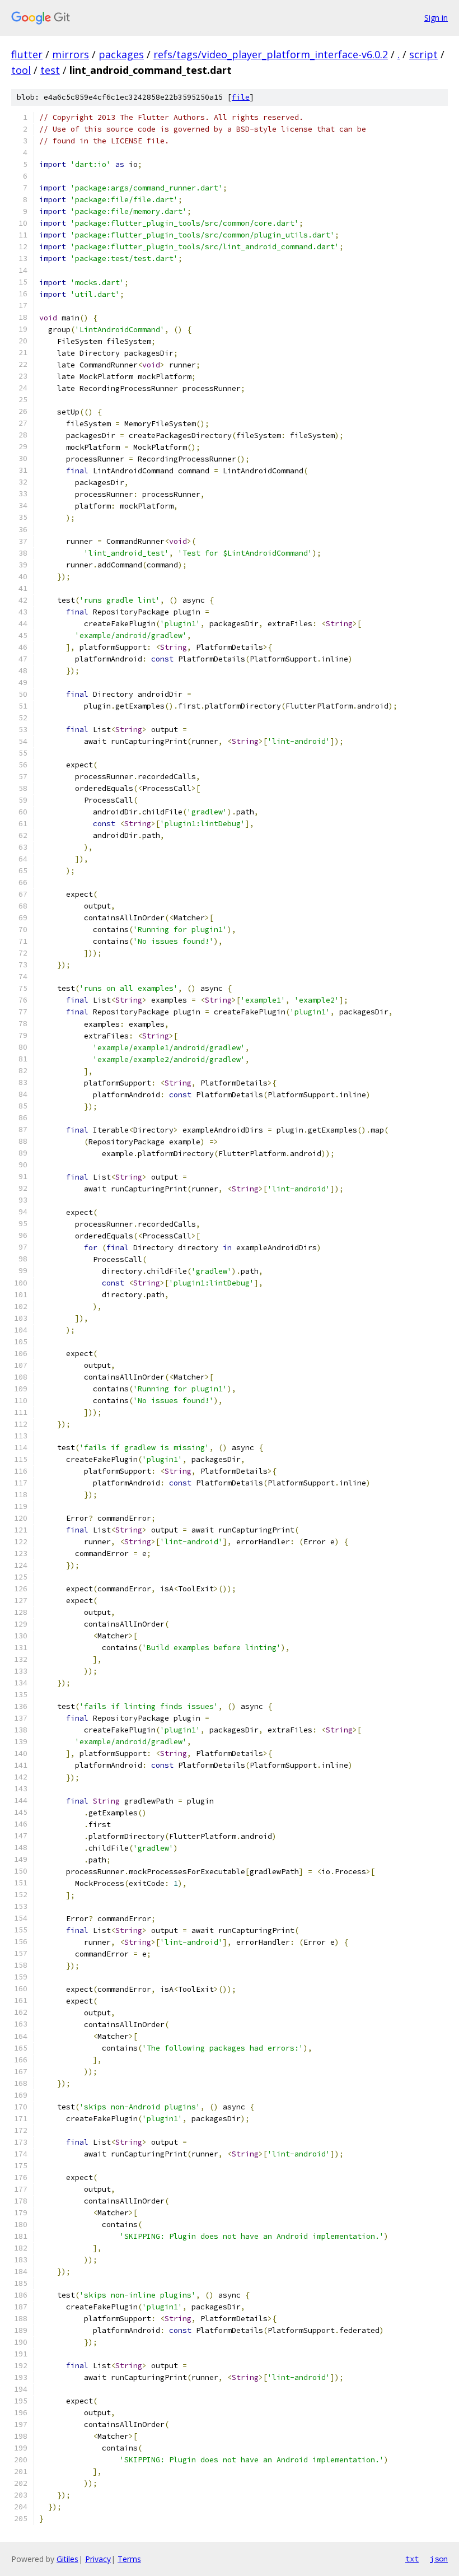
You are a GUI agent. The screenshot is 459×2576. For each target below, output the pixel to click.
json (439, 2559)
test (50, 70)
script (423, 54)
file (241, 97)
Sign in (436, 18)
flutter (27, 54)
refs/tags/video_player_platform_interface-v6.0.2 (271, 54)
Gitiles (67, 2559)
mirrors (71, 54)
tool (21, 70)
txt (412, 2559)
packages (121, 54)
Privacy (98, 2559)
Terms (129, 2559)
